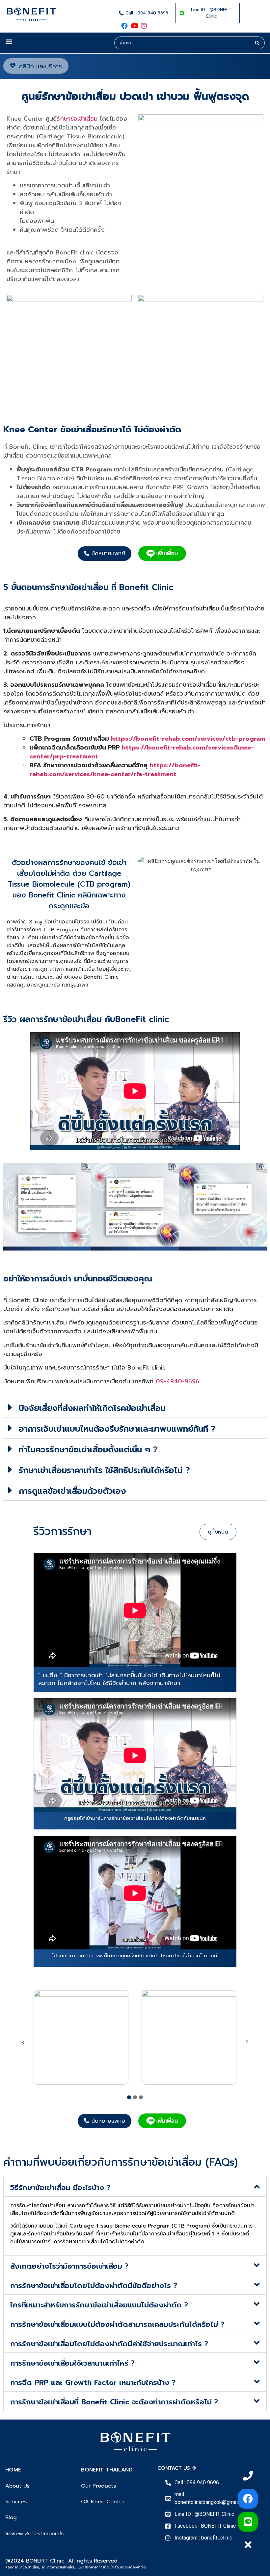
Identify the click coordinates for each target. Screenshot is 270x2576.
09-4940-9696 (177, 1381)
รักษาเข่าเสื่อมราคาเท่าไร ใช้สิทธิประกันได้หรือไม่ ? (106, 1470)
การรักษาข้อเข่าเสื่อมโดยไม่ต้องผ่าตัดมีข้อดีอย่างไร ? (94, 2286)
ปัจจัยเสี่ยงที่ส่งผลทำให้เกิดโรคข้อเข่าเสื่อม (92, 1408)
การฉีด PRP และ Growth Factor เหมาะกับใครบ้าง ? (93, 2383)
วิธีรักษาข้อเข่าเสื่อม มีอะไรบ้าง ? (62, 2188)
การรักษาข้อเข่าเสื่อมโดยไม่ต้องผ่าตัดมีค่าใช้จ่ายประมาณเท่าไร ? (109, 2344)
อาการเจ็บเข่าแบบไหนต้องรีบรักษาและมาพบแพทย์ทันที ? (117, 1429)
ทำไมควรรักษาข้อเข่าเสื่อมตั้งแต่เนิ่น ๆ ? (88, 1450)
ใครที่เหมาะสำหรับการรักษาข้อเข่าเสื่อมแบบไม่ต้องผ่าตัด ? (99, 2305)
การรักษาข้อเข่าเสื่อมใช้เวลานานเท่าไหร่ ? (72, 2363)
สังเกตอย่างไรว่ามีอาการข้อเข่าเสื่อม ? (69, 2266)
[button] (9, 41)
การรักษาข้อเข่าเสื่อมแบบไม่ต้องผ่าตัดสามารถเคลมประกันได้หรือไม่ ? (117, 2324)
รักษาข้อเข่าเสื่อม (77, 119)
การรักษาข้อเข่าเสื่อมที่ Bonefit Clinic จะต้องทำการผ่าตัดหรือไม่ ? (114, 2402)
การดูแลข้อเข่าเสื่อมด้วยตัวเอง (72, 1491)
